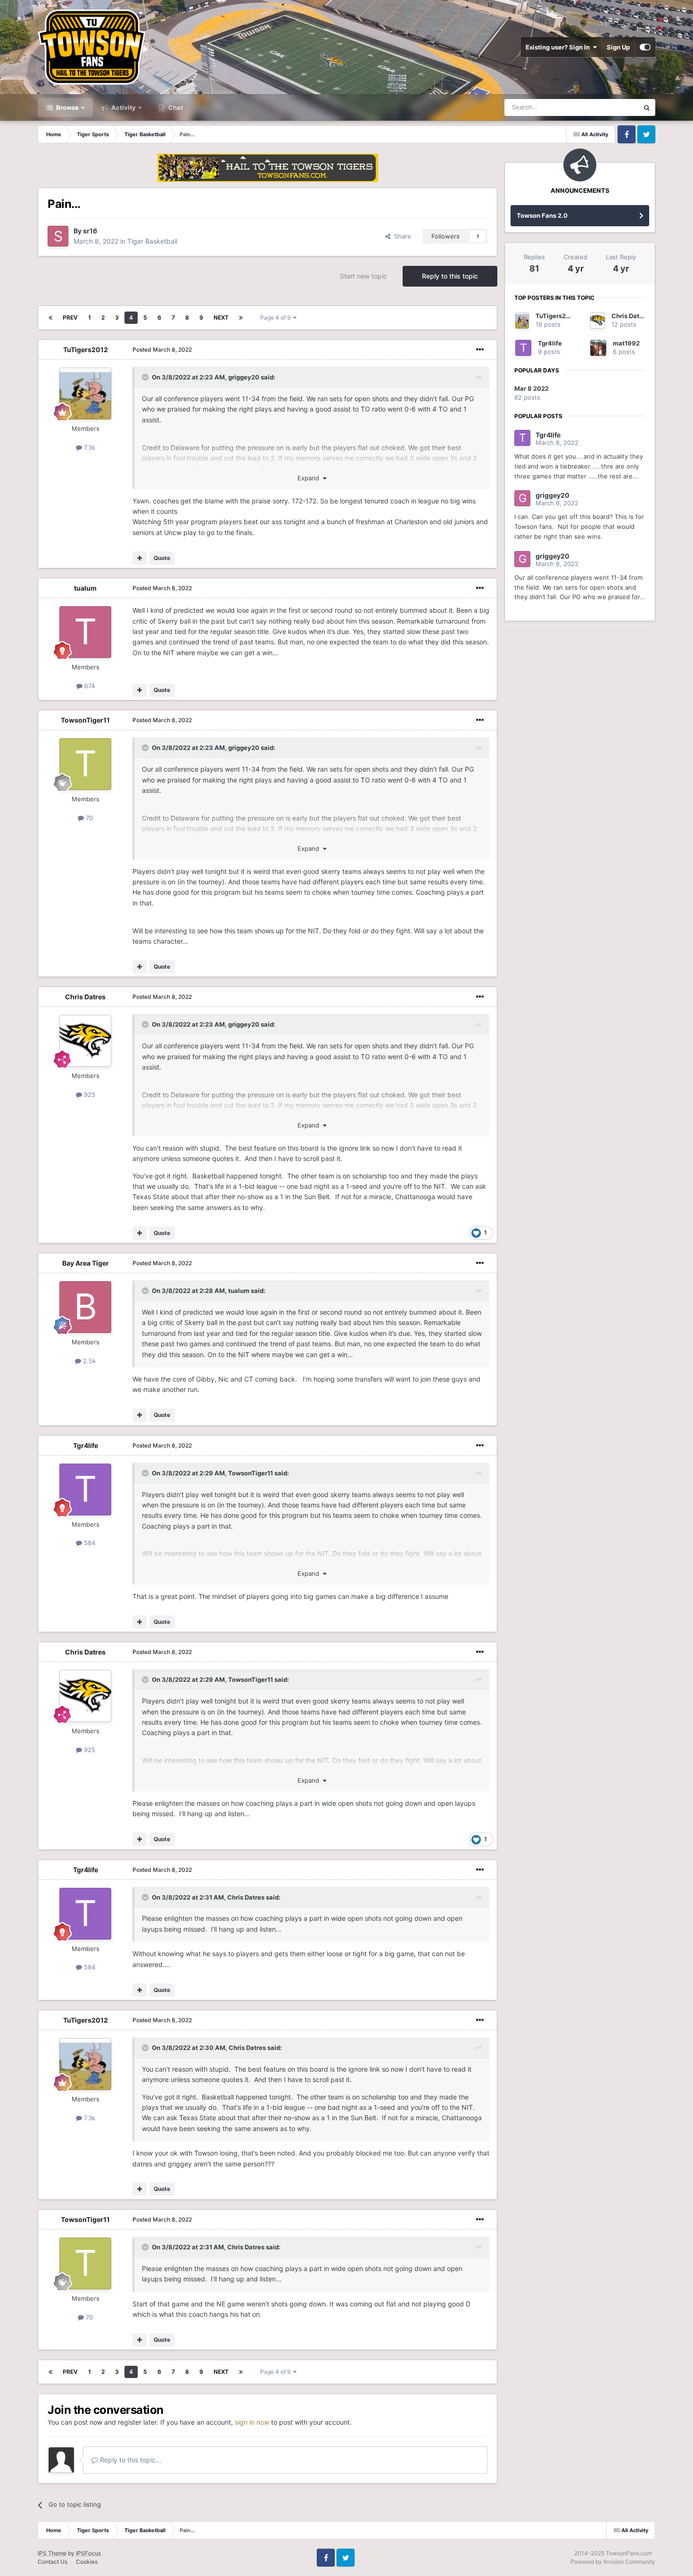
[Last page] (241, 318)
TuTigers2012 (86, 350)
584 (89, 1543)
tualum (85, 588)
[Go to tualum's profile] (85, 632)
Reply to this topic (450, 276)
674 (89, 686)
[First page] (50, 318)
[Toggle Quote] (146, 377)
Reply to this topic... (130, 2460)
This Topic (612, 107)
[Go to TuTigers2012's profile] (85, 394)
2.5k (88, 1361)
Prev (70, 317)
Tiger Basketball (152, 241)
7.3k (89, 447)
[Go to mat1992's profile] (598, 348)
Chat (175, 107)
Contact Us (53, 2562)
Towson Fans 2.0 (542, 215)
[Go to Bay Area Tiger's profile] (85, 1307)
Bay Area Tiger (86, 1263)
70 (88, 818)
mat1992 (626, 343)
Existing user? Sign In (559, 47)
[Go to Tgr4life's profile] (85, 1490)
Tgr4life (86, 1445)
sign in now (252, 2422)
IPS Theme (52, 2553)
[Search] (647, 107)
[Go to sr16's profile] (58, 236)
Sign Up (618, 47)
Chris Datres (85, 997)
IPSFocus (88, 2553)
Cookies (87, 2562)
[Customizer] (645, 47)
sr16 (90, 231)
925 (89, 1095)
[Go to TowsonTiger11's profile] (85, 764)
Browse (67, 107)
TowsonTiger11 (85, 720)
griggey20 (244, 377)
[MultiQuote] (140, 558)
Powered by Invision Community (613, 2562)
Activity (123, 107)
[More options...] (480, 350)
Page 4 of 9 (277, 317)
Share (401, 236)
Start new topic (363, 276)
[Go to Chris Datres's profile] (85, 1041)
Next (221, 317)
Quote (162, 558)
